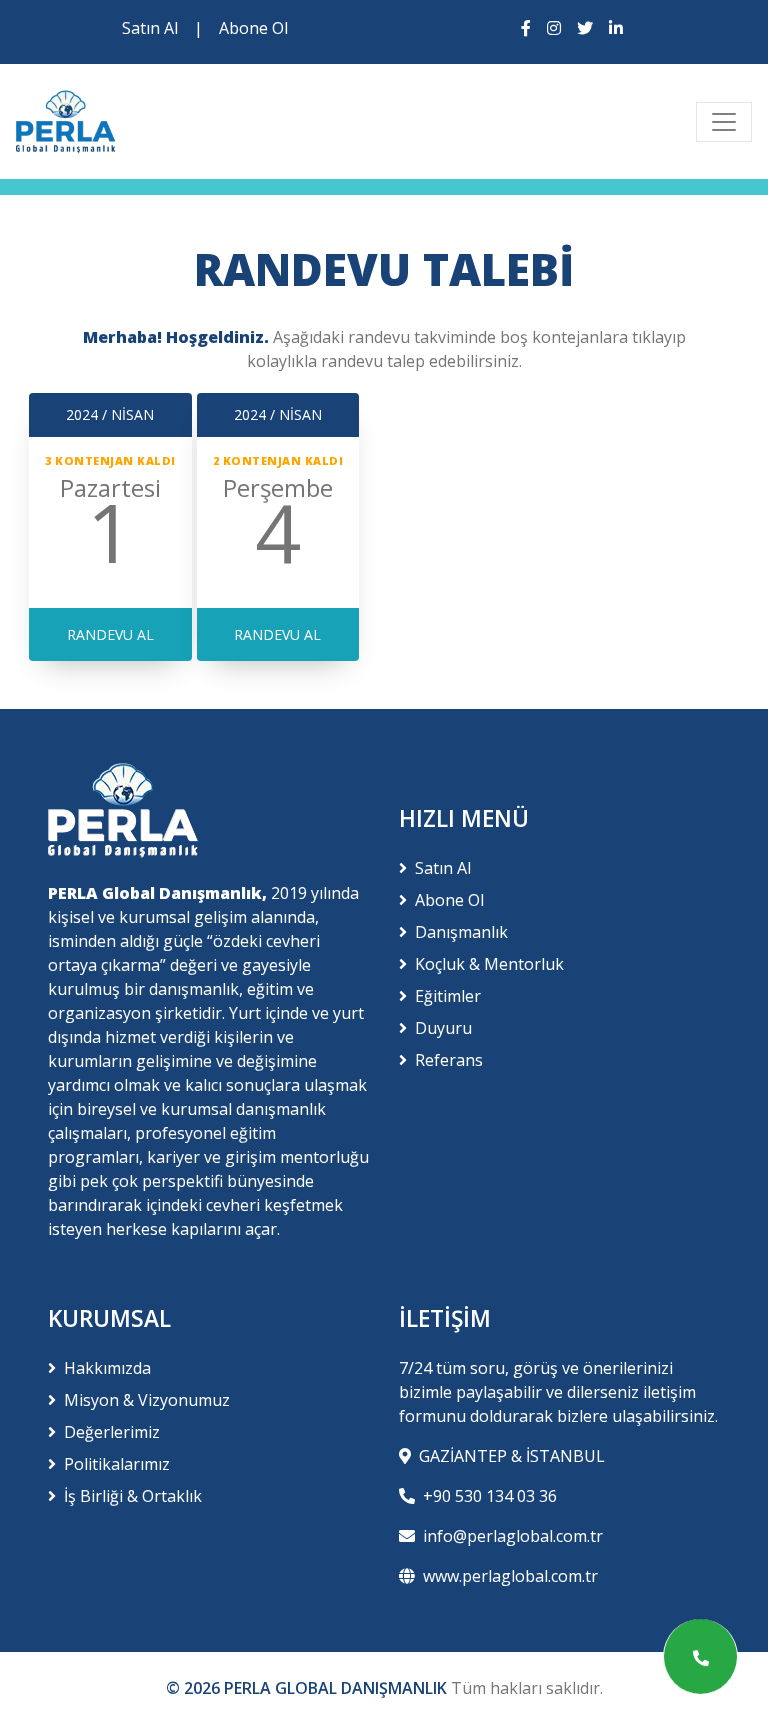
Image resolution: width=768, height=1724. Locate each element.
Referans (449, 1060)
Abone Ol (253, 28)
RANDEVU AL (110, 634)
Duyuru (443, 1028)
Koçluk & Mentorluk (489, 964)
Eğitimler (448, 996)
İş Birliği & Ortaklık (133, 1496)
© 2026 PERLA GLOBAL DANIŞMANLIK (308, 1688)
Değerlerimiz (112, 1432)
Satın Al (150, 28)
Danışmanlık (461, 932)
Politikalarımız (117, 1464)
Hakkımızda (107, 1368)
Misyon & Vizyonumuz (147, 1400)
